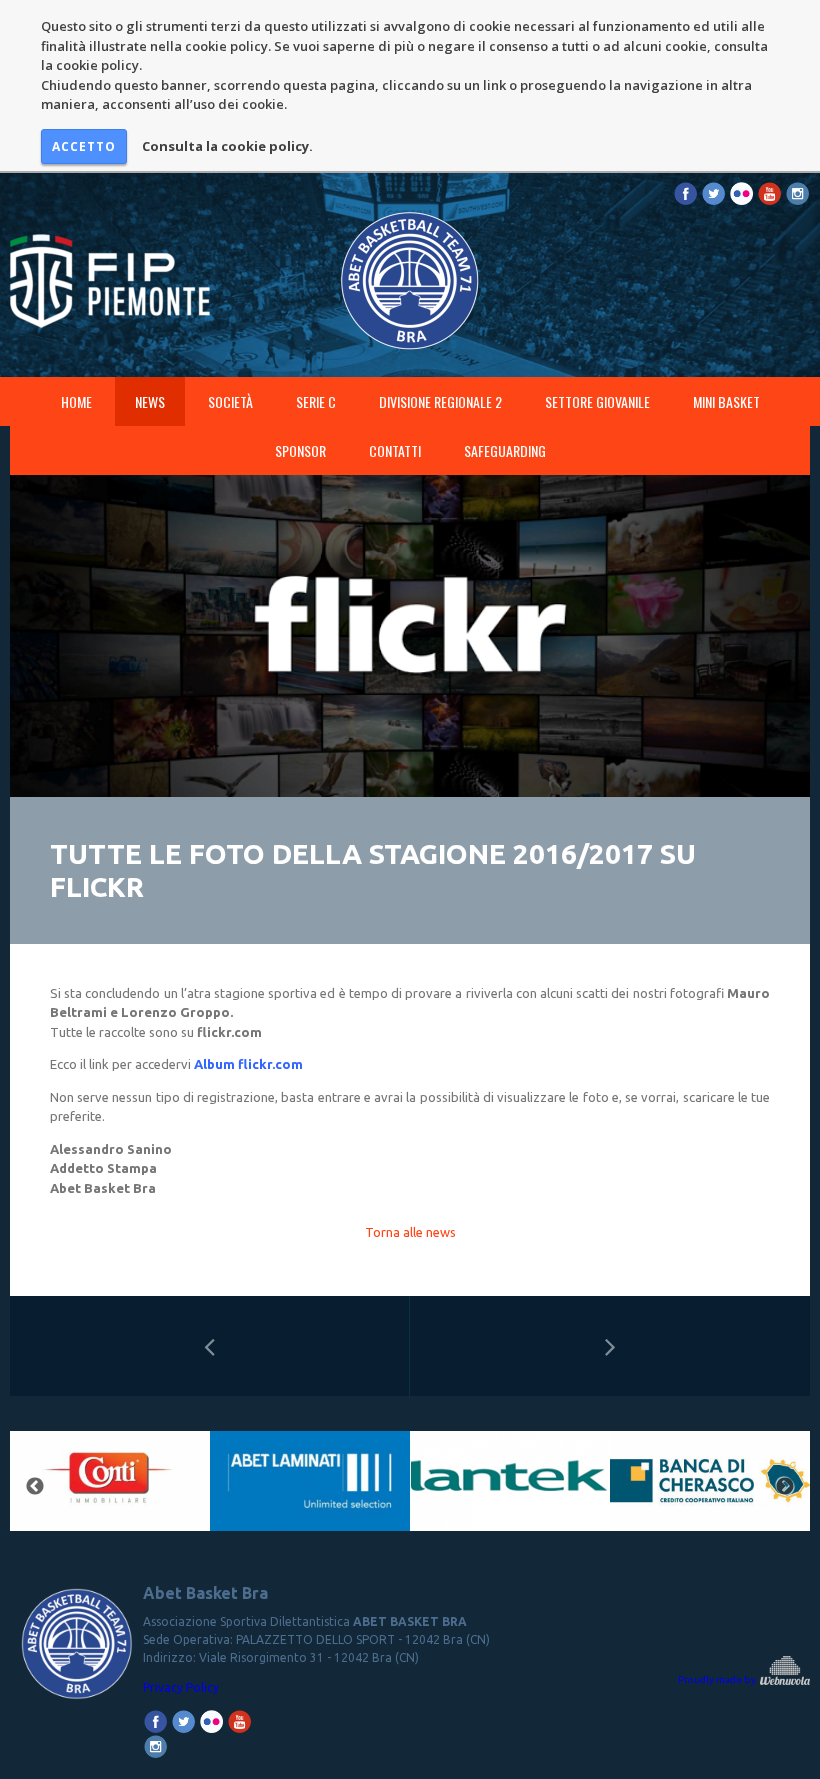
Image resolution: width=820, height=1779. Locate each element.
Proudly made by (718, 1679)
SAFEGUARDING (505, 450)
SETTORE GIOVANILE (597, 401)
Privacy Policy (181, 1687)
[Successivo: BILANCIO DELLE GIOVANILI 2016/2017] (610, 1346)
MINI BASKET (726, 401)
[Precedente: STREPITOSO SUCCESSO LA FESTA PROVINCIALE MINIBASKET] (209, 1346)
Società (230, 401)
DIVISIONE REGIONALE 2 (440, 401)
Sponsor (300, 450)
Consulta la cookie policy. (227, 146)
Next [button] (785, 1487)
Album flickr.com (248, 1064)
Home (76, 401)
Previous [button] (35, 1487)
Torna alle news (410, 1232)
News (150, 401)
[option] (110, 1487)
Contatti (395, 450)
